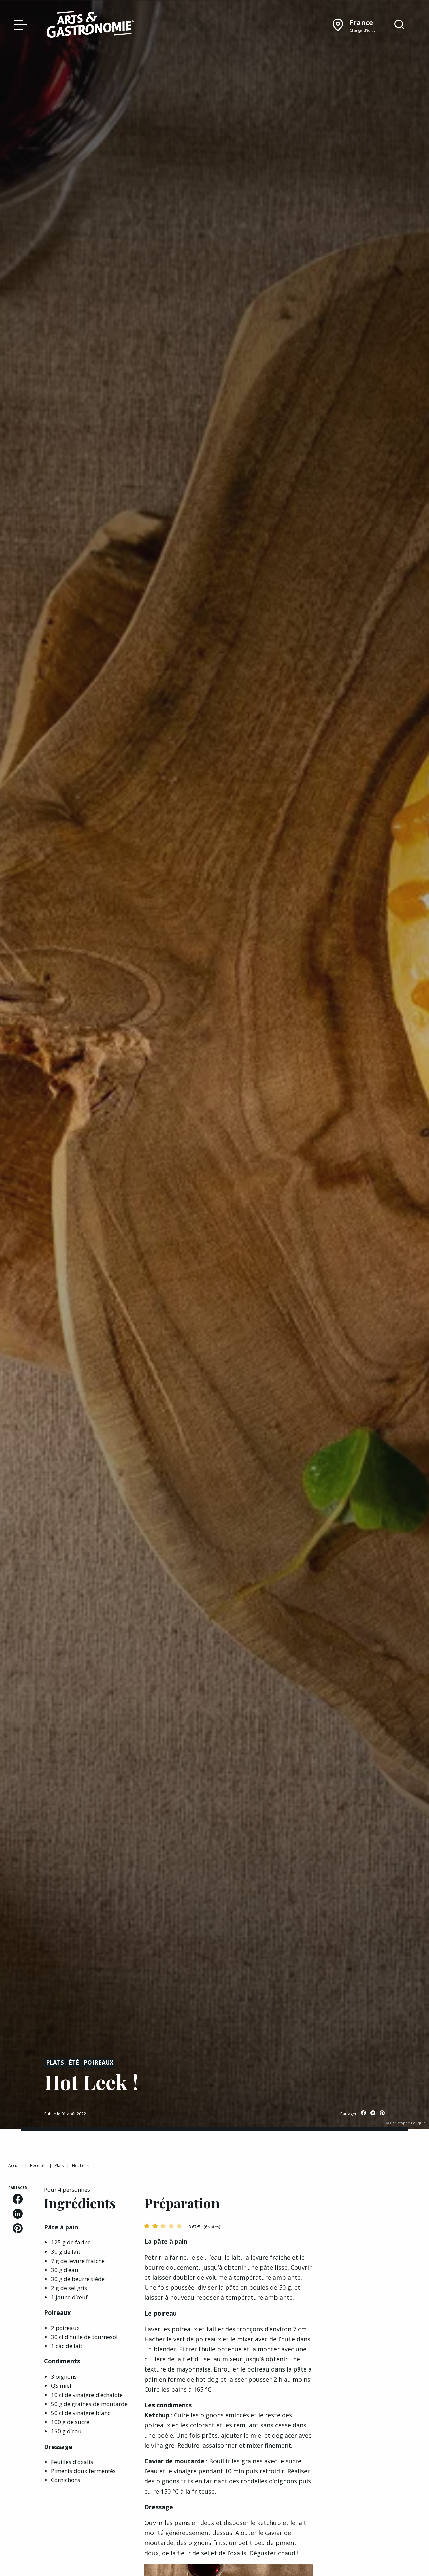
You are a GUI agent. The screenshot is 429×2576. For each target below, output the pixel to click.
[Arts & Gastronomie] (90, 25)
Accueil (15, 2165)
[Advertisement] (375, 2286)
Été (74, 2063)
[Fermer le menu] (19, 24)
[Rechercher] (399, 25)
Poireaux (99, 2063)
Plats (55, 2063)
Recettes (38, 2165)
